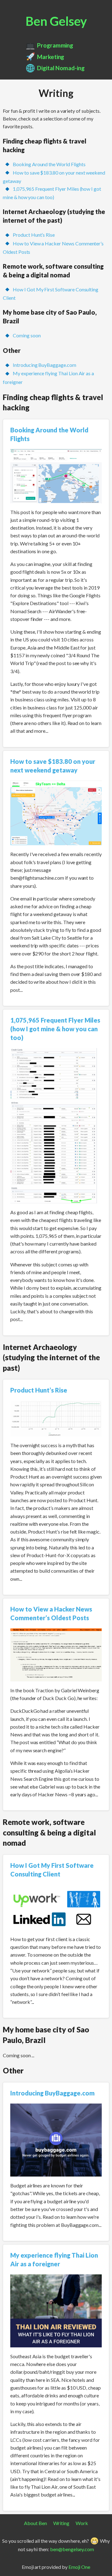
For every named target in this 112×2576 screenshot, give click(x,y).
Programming (55, 45)
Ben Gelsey (56, 21)
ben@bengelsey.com (72, 2549)
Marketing (51, 57)
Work (82, 2523)
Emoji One (79, 2567)
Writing (61, 2523)
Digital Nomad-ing (61, 68)
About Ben (35, 2523)
